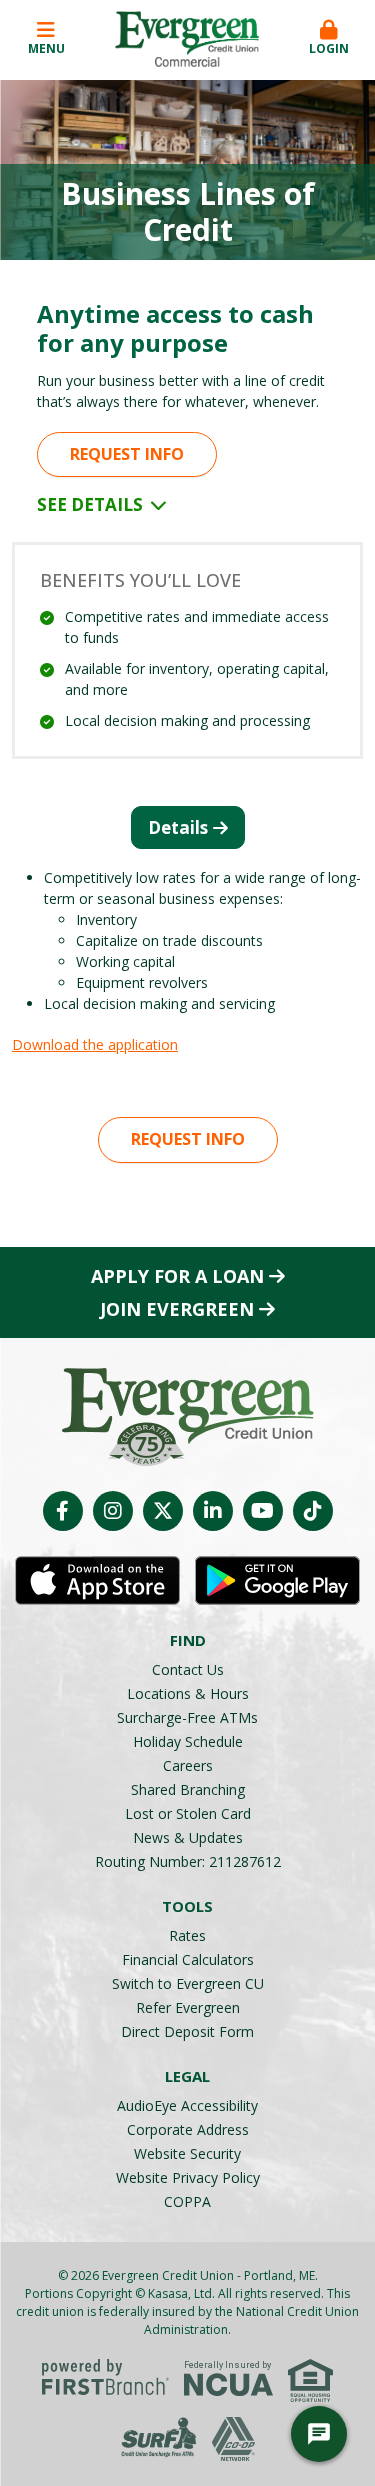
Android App (277, 1581)
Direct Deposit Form (187, 2031)
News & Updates (188, 1837)
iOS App (97, 1581)
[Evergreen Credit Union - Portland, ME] (187, 37)
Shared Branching (188, 1789)
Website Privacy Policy (188, 2177)
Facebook (63, 1511)
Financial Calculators (188, 1959)
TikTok (313, 1511)
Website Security (187, 2153)
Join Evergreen (177, 1309)
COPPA (187, 2201)
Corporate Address (188, 2129)
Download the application (95, 1044)
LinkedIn (213, 1511)
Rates (187, 1935)
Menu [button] (46, 48)
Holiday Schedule (188, 1741)
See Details (92, 504)
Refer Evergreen (188, 2007)
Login (329, 48)
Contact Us (188, 1669)
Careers (188, 1765)
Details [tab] (178, 827)
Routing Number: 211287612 (188, 1861)
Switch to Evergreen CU (188, 1983)
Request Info (127, 454)
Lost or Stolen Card (188, 1813)
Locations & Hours (188, 1693)
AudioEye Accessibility (187, 2105)
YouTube (263, 1511)
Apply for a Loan (177, 1276)
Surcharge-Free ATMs (187, 1717)
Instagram (113, 1511)
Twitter (163, 1511)
